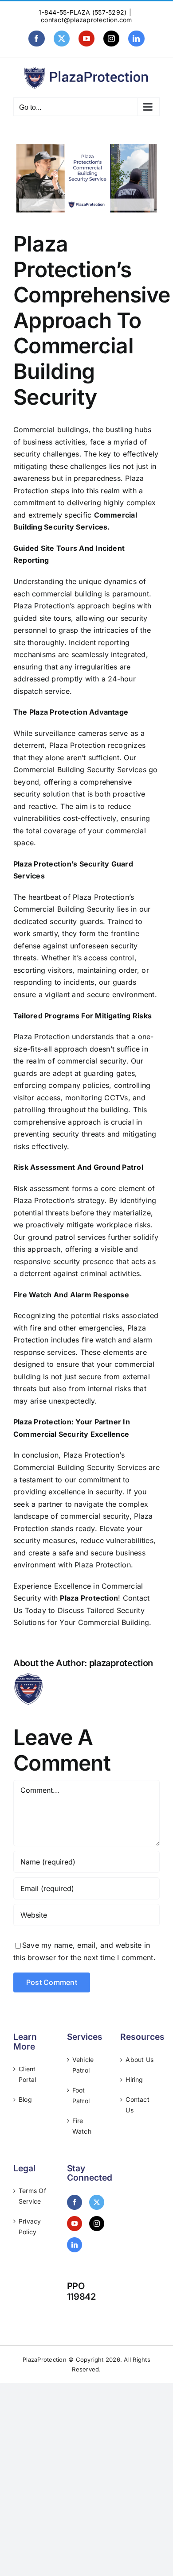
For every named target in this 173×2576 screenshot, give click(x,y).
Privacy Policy (30, 2226)
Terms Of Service (32, 2196)
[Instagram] (97, 2224)
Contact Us (138, 2105)
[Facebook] (75, 2202)
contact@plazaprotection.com (86, 20)
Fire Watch (82, 2126)
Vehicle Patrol (83, 2065)
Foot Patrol (81, 2095)
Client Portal (27, 2074)
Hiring (134, 2079)
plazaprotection (121, 1663)
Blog (25, 2099)
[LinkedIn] (75, 2245)
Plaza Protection (89, 1598)
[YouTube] (75, 2224)
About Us (140, 2060)
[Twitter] (97, 2202)
